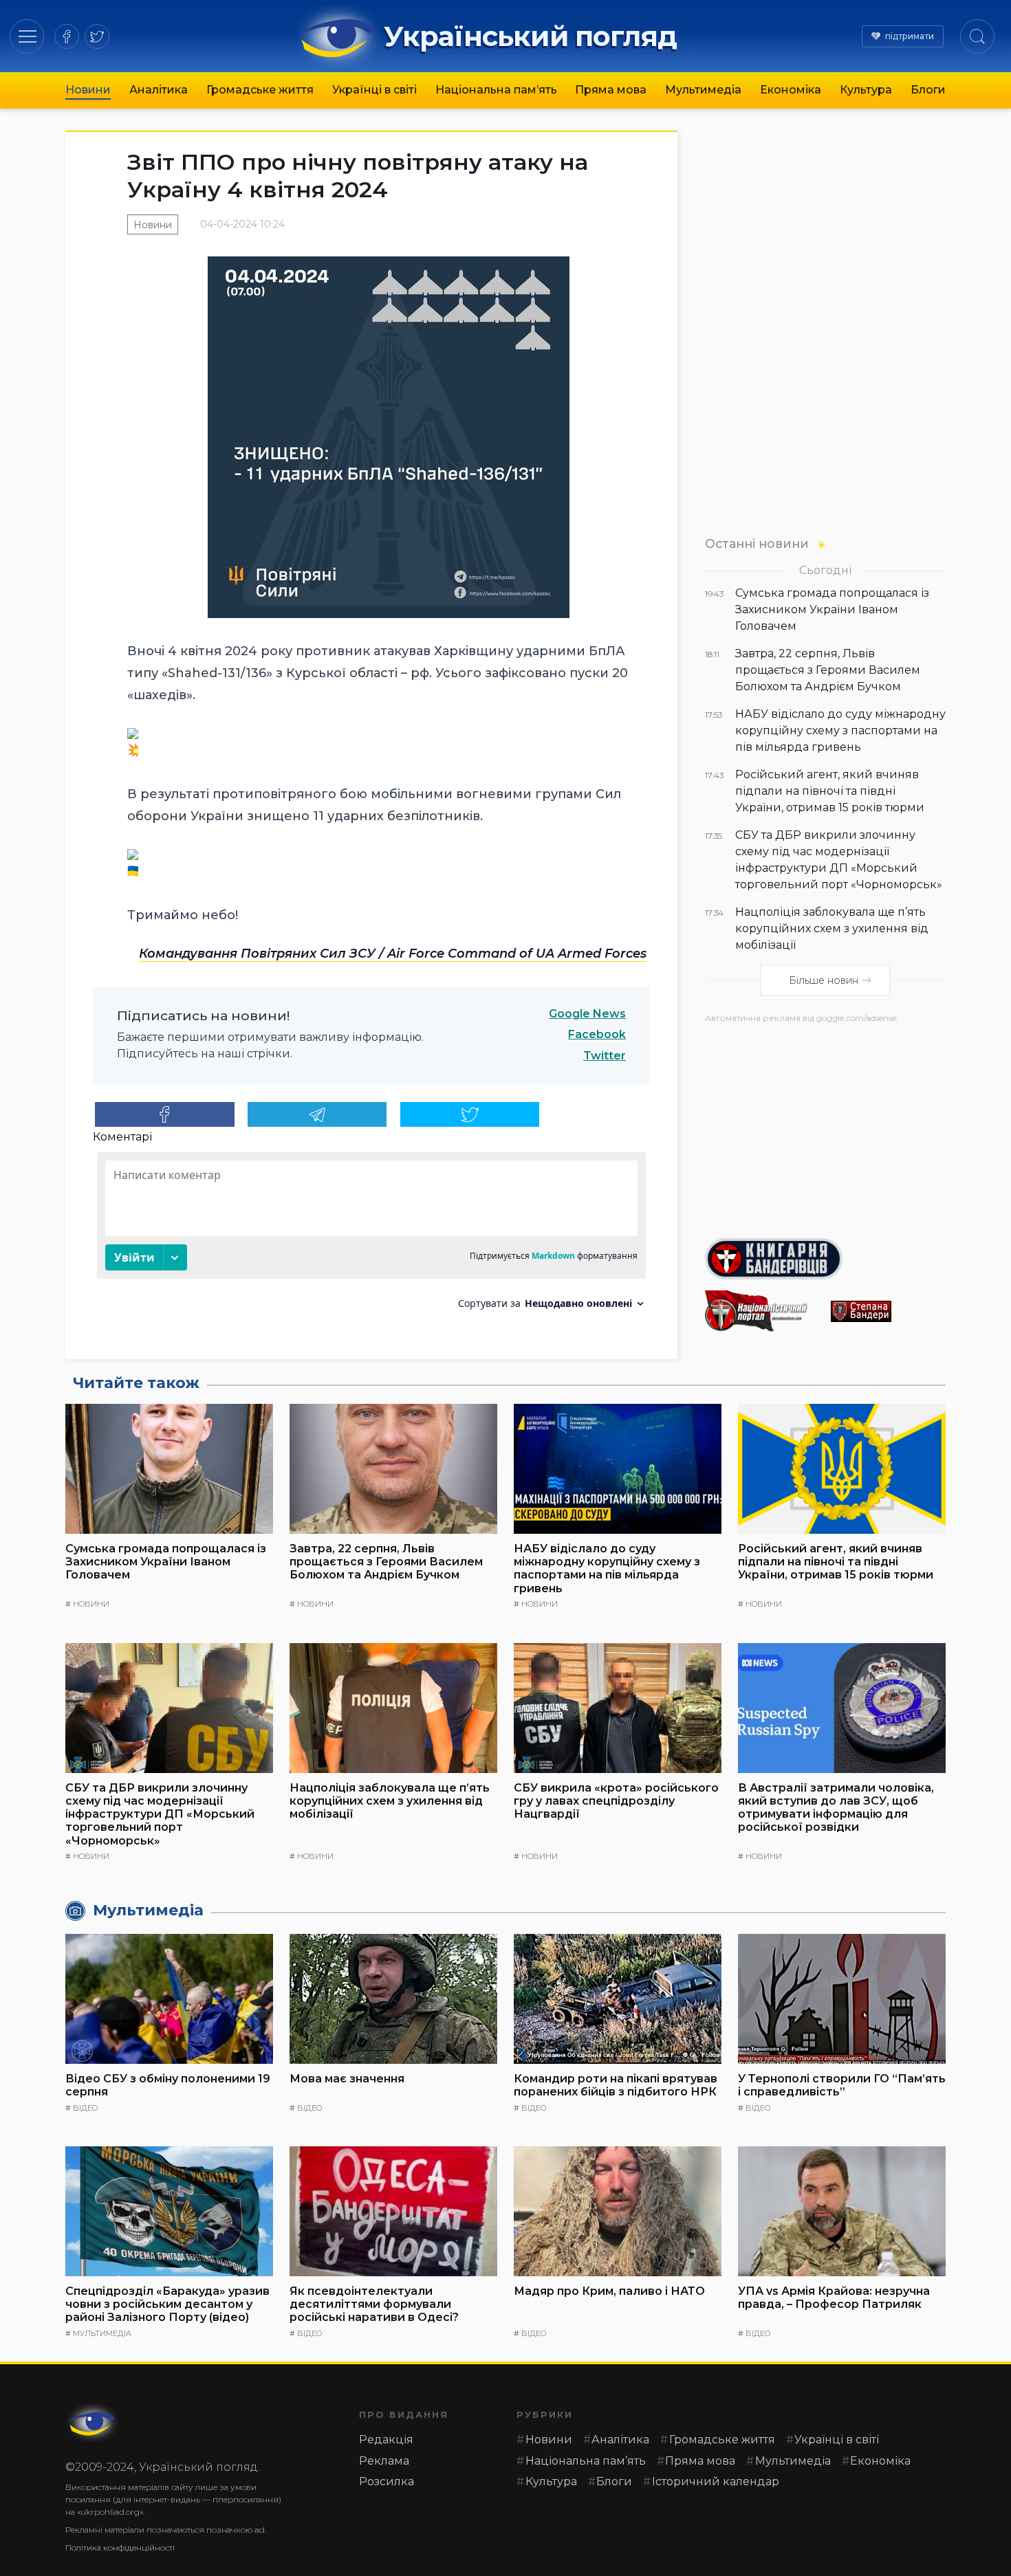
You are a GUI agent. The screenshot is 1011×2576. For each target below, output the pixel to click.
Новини (88, 90)
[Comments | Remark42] (371, 1236)
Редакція (386, 2440)
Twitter (605, 1056)
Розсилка (387, 2481)
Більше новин (824, 980)
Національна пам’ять (496, 90)
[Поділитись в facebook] (165, 1114)
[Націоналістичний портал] (762, 1311)
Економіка (791, 90)
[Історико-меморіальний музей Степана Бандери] (888, 1311)
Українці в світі (374, 90)
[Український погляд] (93, 2423)
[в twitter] (97, 36)
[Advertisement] (825, 1125)
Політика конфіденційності (120, 2547)
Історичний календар (716, 2481)
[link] (393, 954)
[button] (27, 36)
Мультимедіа (703, 90)
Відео (85, 2108)
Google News (587, 1014)
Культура (866, 90)
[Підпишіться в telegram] (317, 1114)
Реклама (384, 2461)
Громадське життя (260, 90)
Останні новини (757, 543)
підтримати (910, 36)
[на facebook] (67, 36)
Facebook (597, 1034)
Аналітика (159, 90)
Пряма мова (611, 90)
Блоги (928, 90)
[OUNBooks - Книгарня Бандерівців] (825, 1259)
